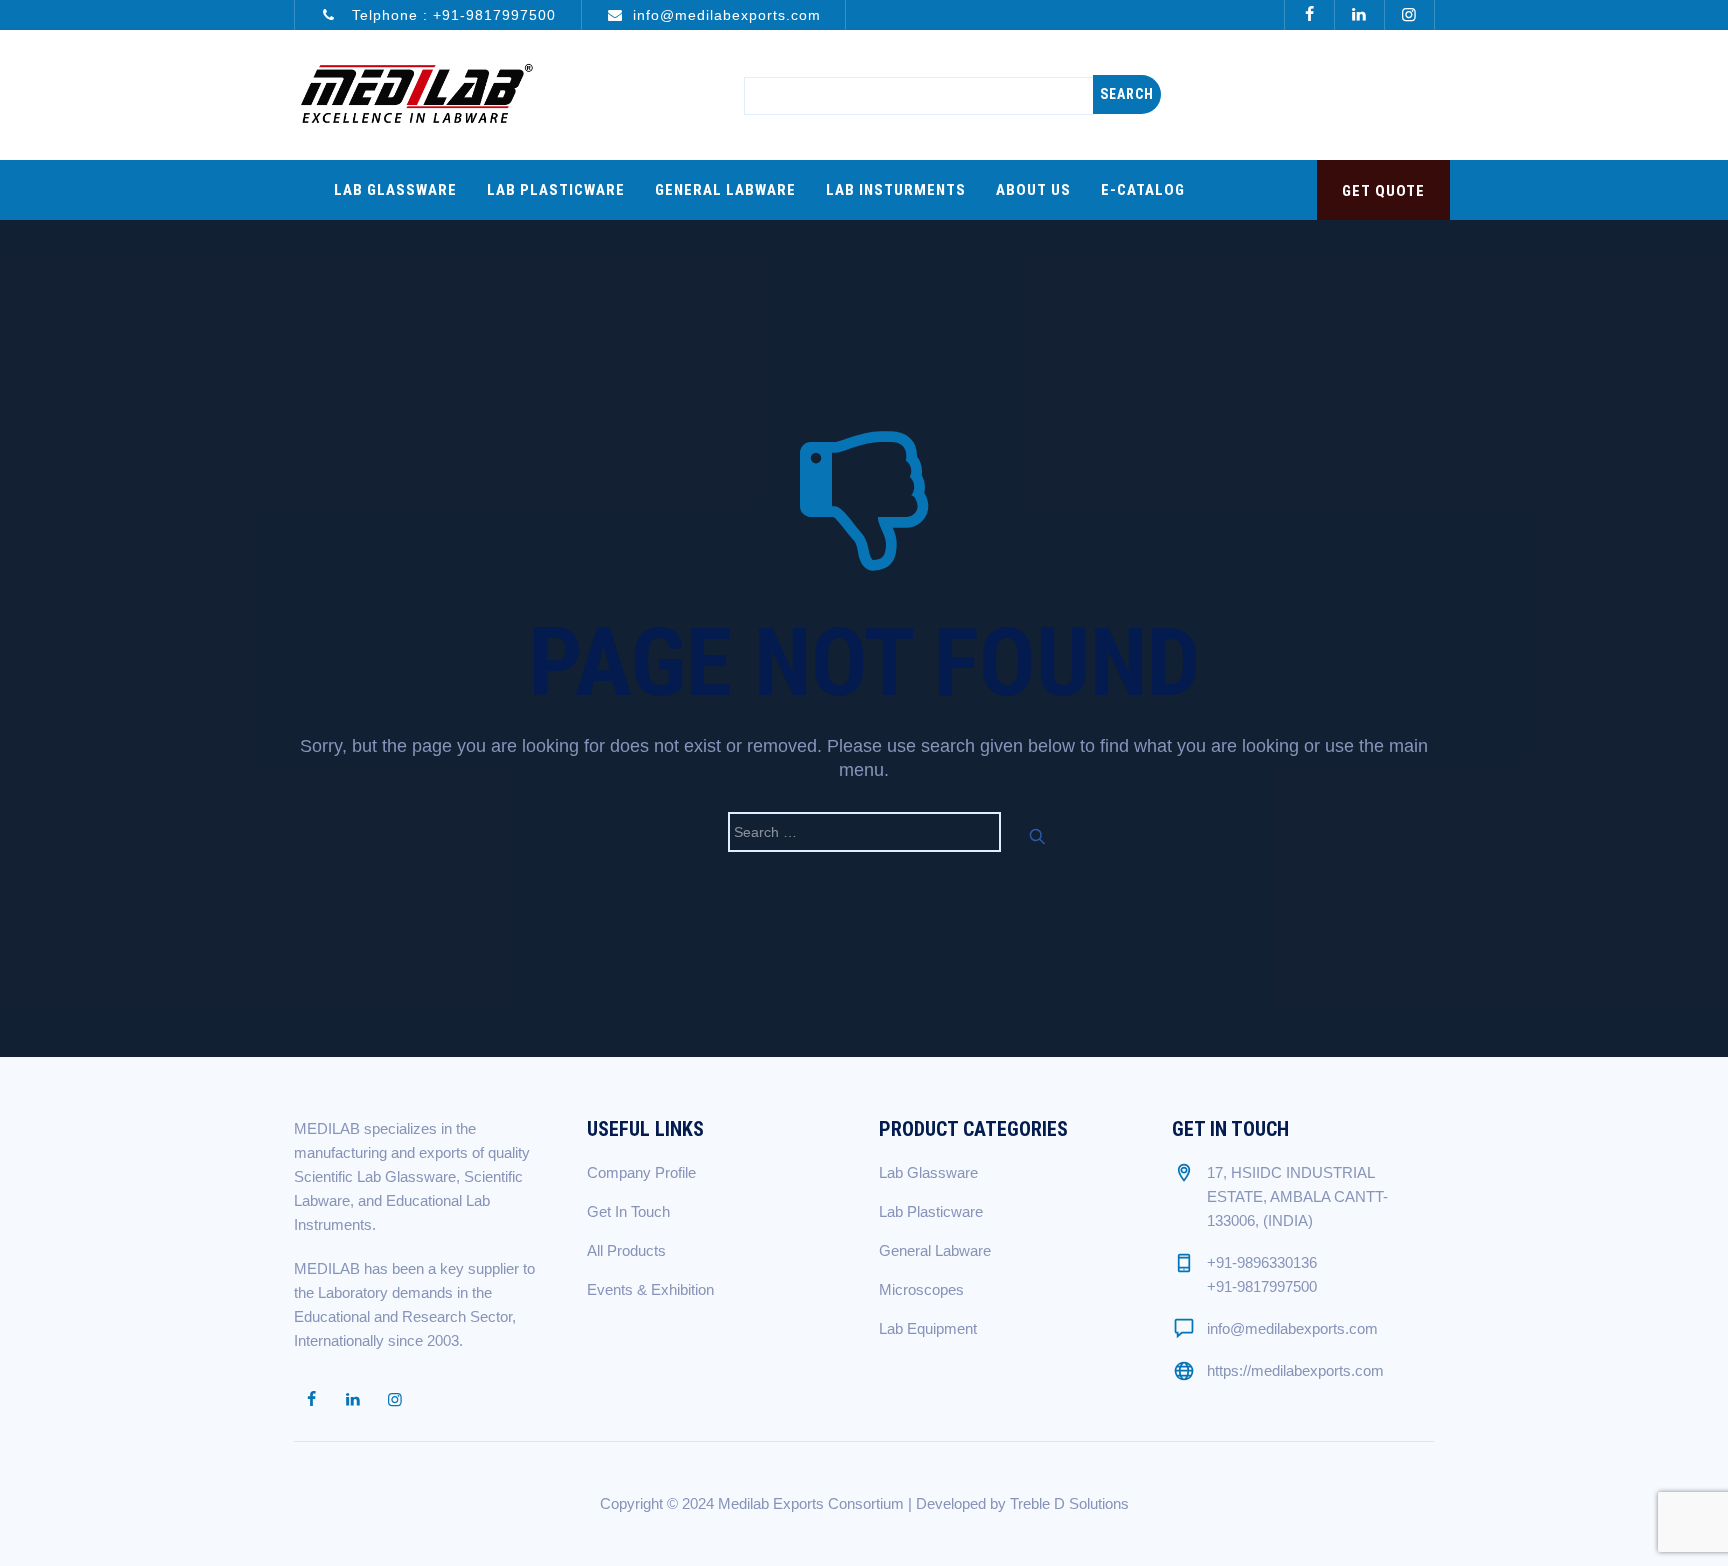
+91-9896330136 (1262, 1262)
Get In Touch (628, 1211)
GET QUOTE (1383, 191)
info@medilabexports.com (727, 15)
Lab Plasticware (556, 190)
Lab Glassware (395, 190)
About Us (1033, 190)
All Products (626, 1250)
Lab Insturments (896, 190)
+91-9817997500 (494, 15)
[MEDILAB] (416, 95)
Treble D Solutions (1069, 1503)
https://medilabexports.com (1295, 1370)
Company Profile (641, 1172)
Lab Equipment (928, 1328)
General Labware (725, 190)
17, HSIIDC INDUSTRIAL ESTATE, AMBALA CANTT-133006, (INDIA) (1297, 1196)
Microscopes (921, 1289)
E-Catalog (1143, 190)
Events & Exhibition (650, 1289)
